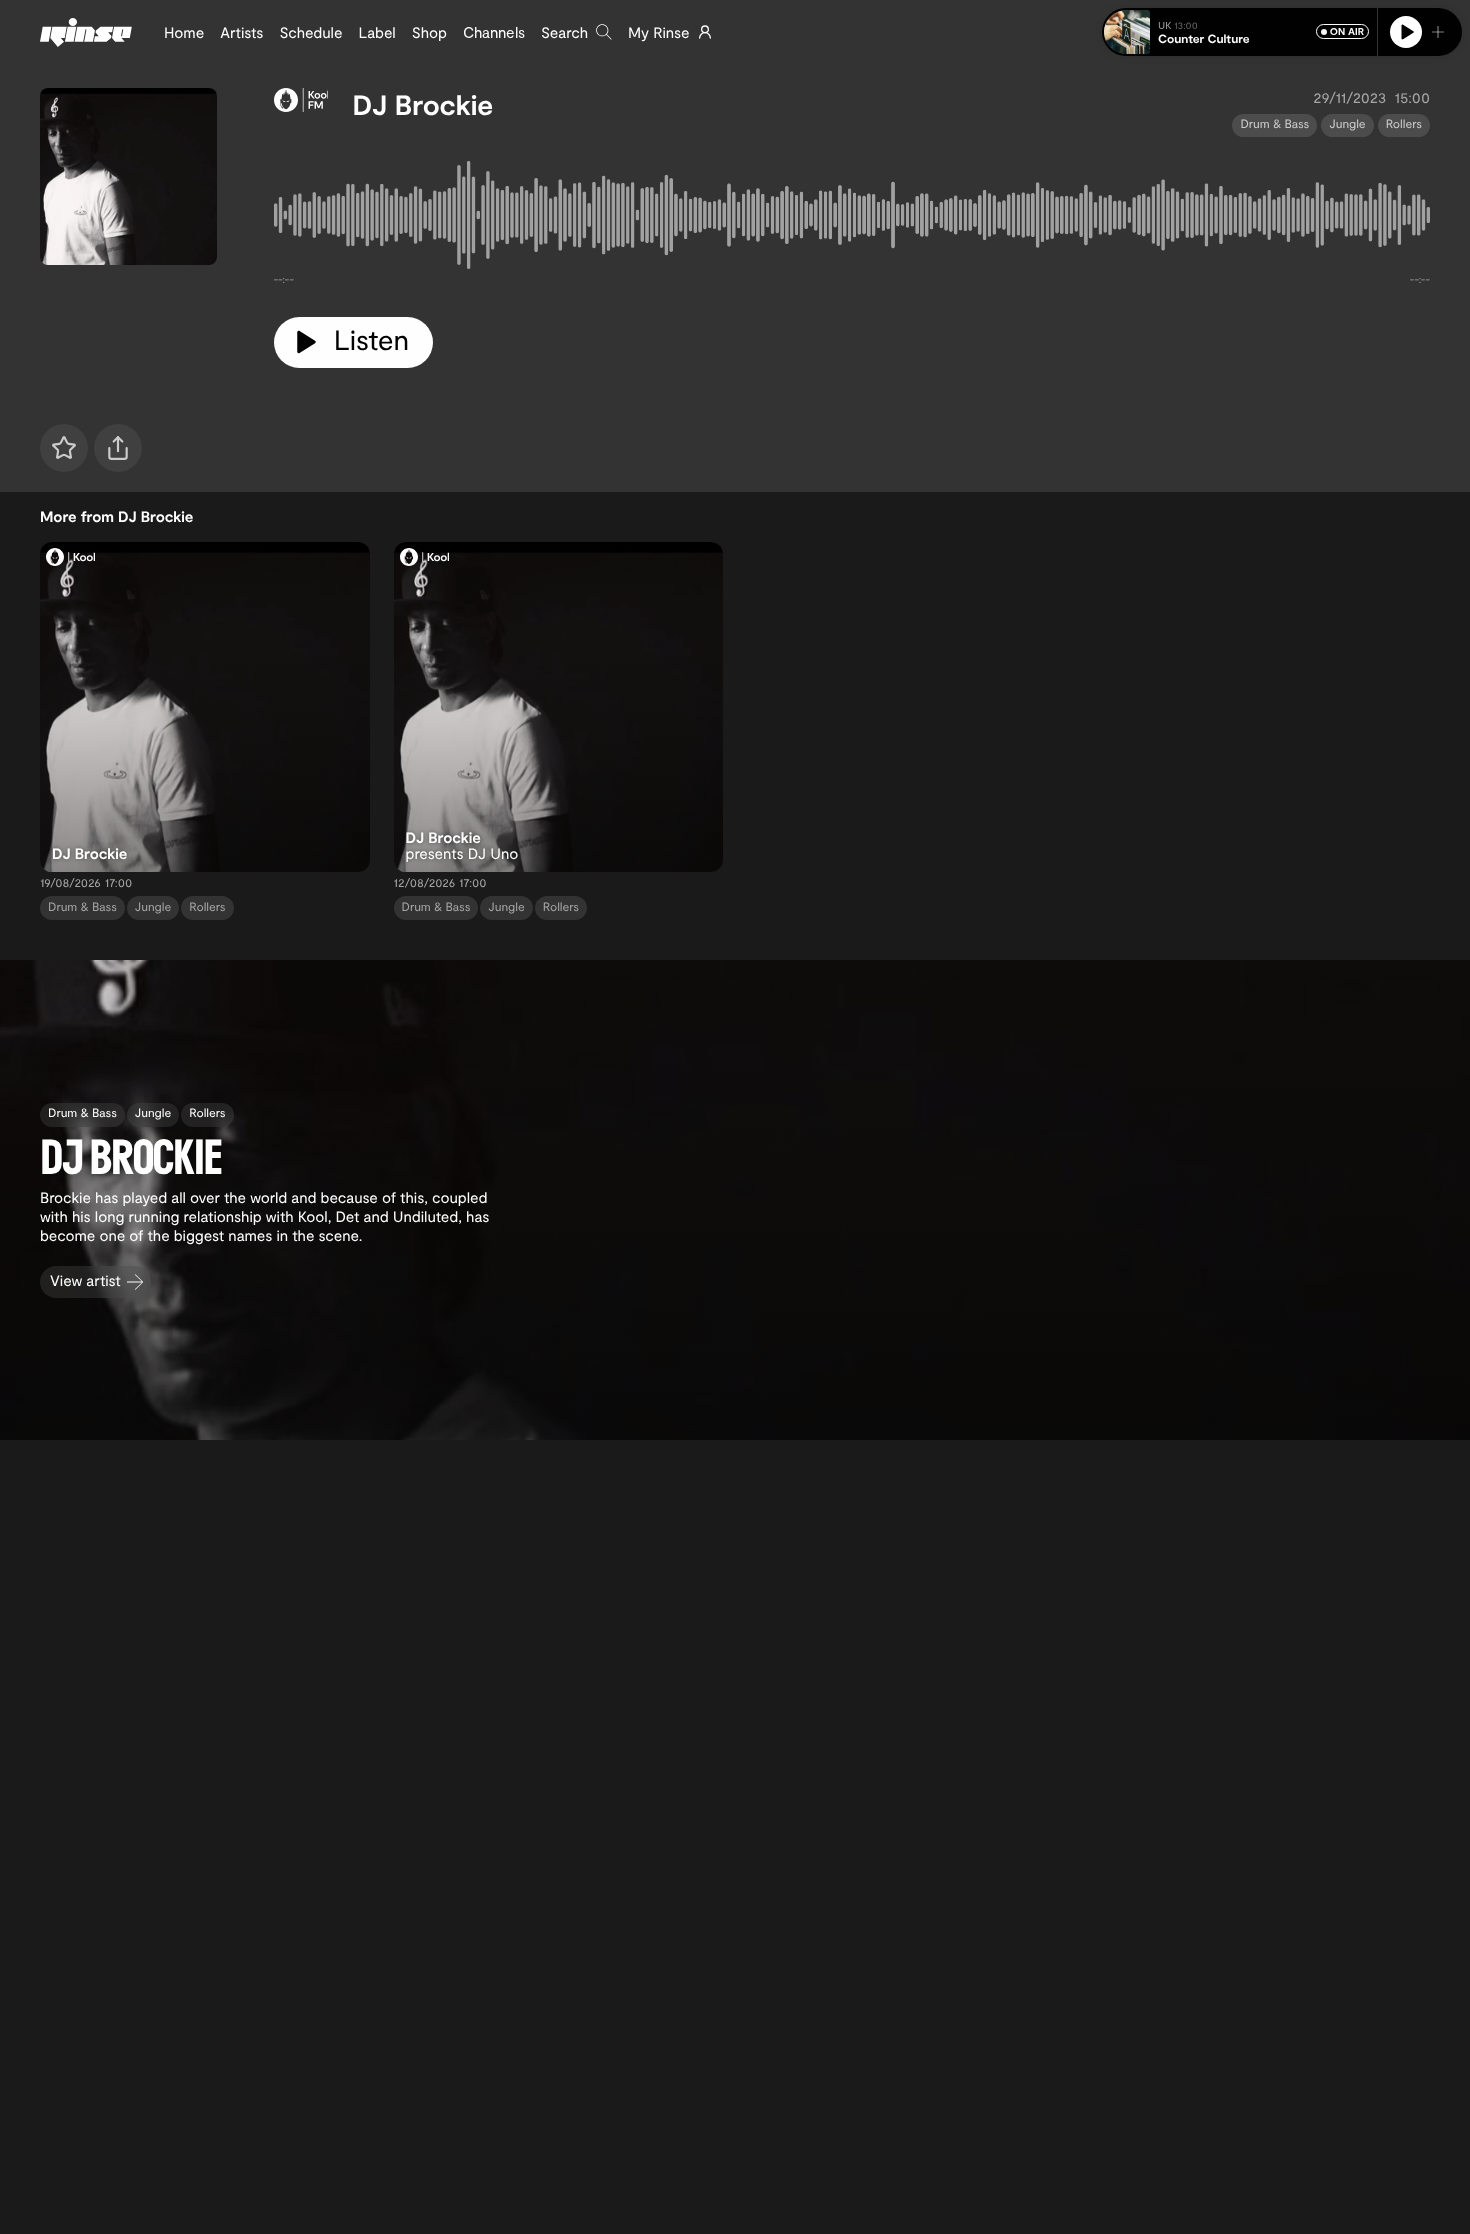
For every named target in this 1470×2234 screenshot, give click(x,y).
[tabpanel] (852, 219)
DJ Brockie (422, 104)
